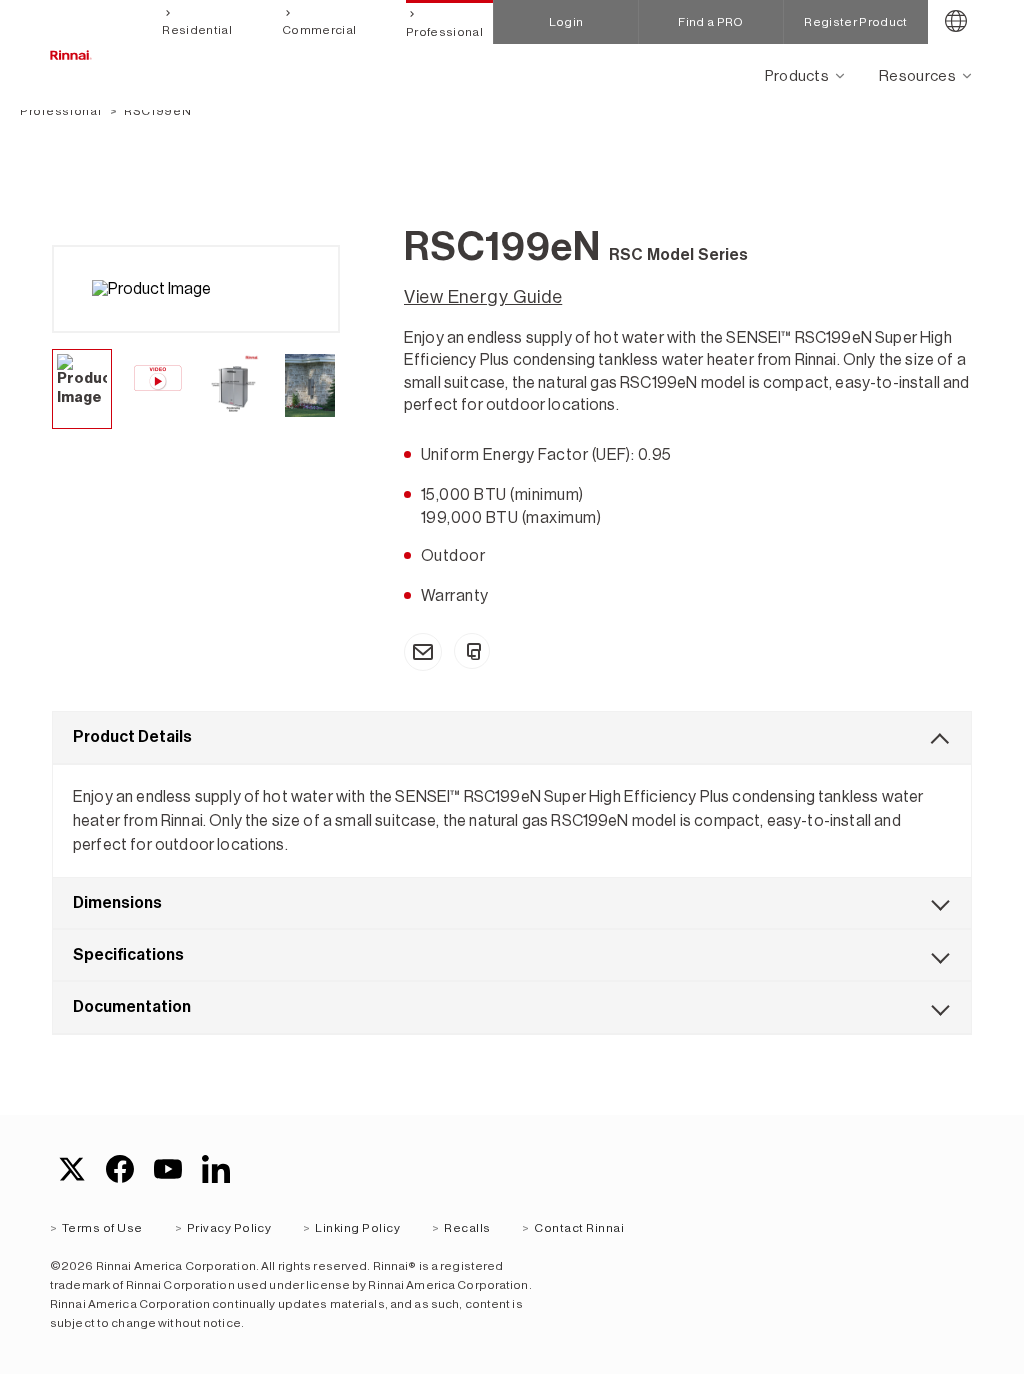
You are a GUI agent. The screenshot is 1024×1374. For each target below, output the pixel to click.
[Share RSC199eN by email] (423, 652)
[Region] (956, 22)
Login (566, 22)
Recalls (467, 1228)
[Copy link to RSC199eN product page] (472, 651)
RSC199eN (158, 111)
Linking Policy (357, 1228)
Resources (917, 75)
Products (797, 75)
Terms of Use (102, 1228)
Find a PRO (710, 22)
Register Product (855, 22)
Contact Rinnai (579, 1228)
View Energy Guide (483, 297)
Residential (197, 30)
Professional (444, 32)
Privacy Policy (229, 1228)
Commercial (319, 30)
